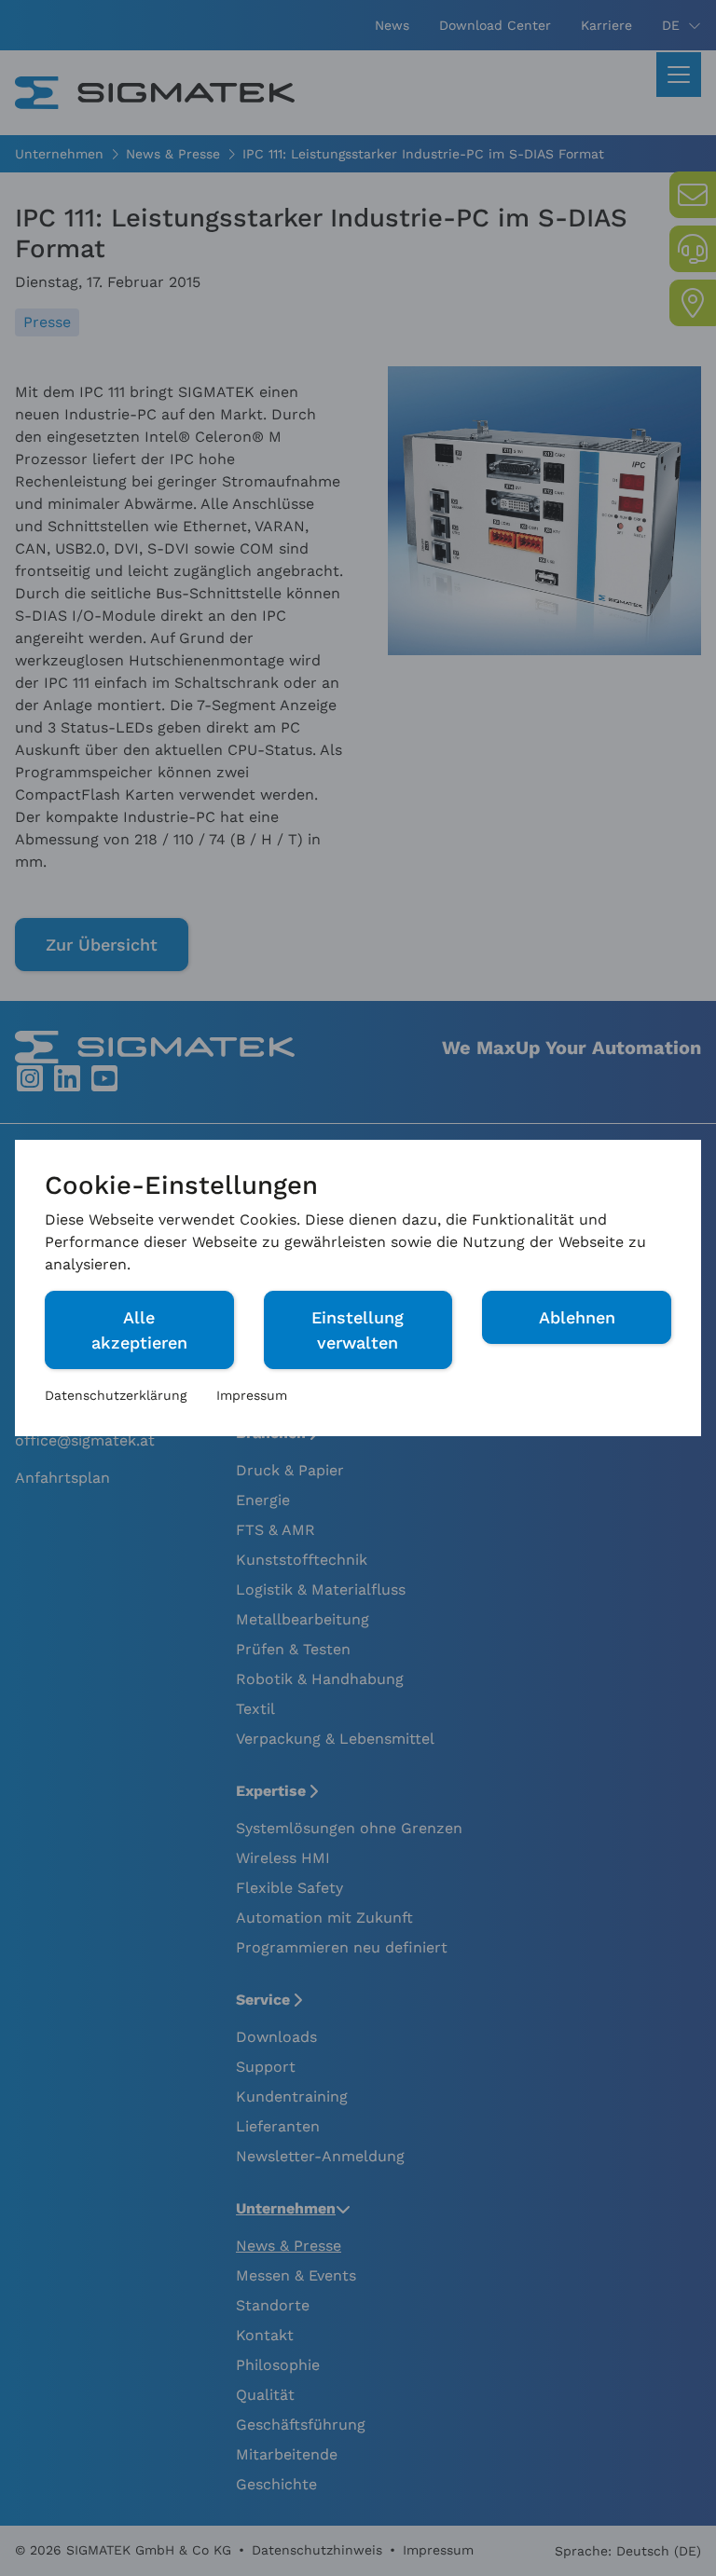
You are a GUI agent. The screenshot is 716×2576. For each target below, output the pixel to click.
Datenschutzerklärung (116, 1395)
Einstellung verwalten (358, 1330)
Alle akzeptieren (139, 1330)
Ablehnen (577, 1317)
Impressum (252, 1395)
